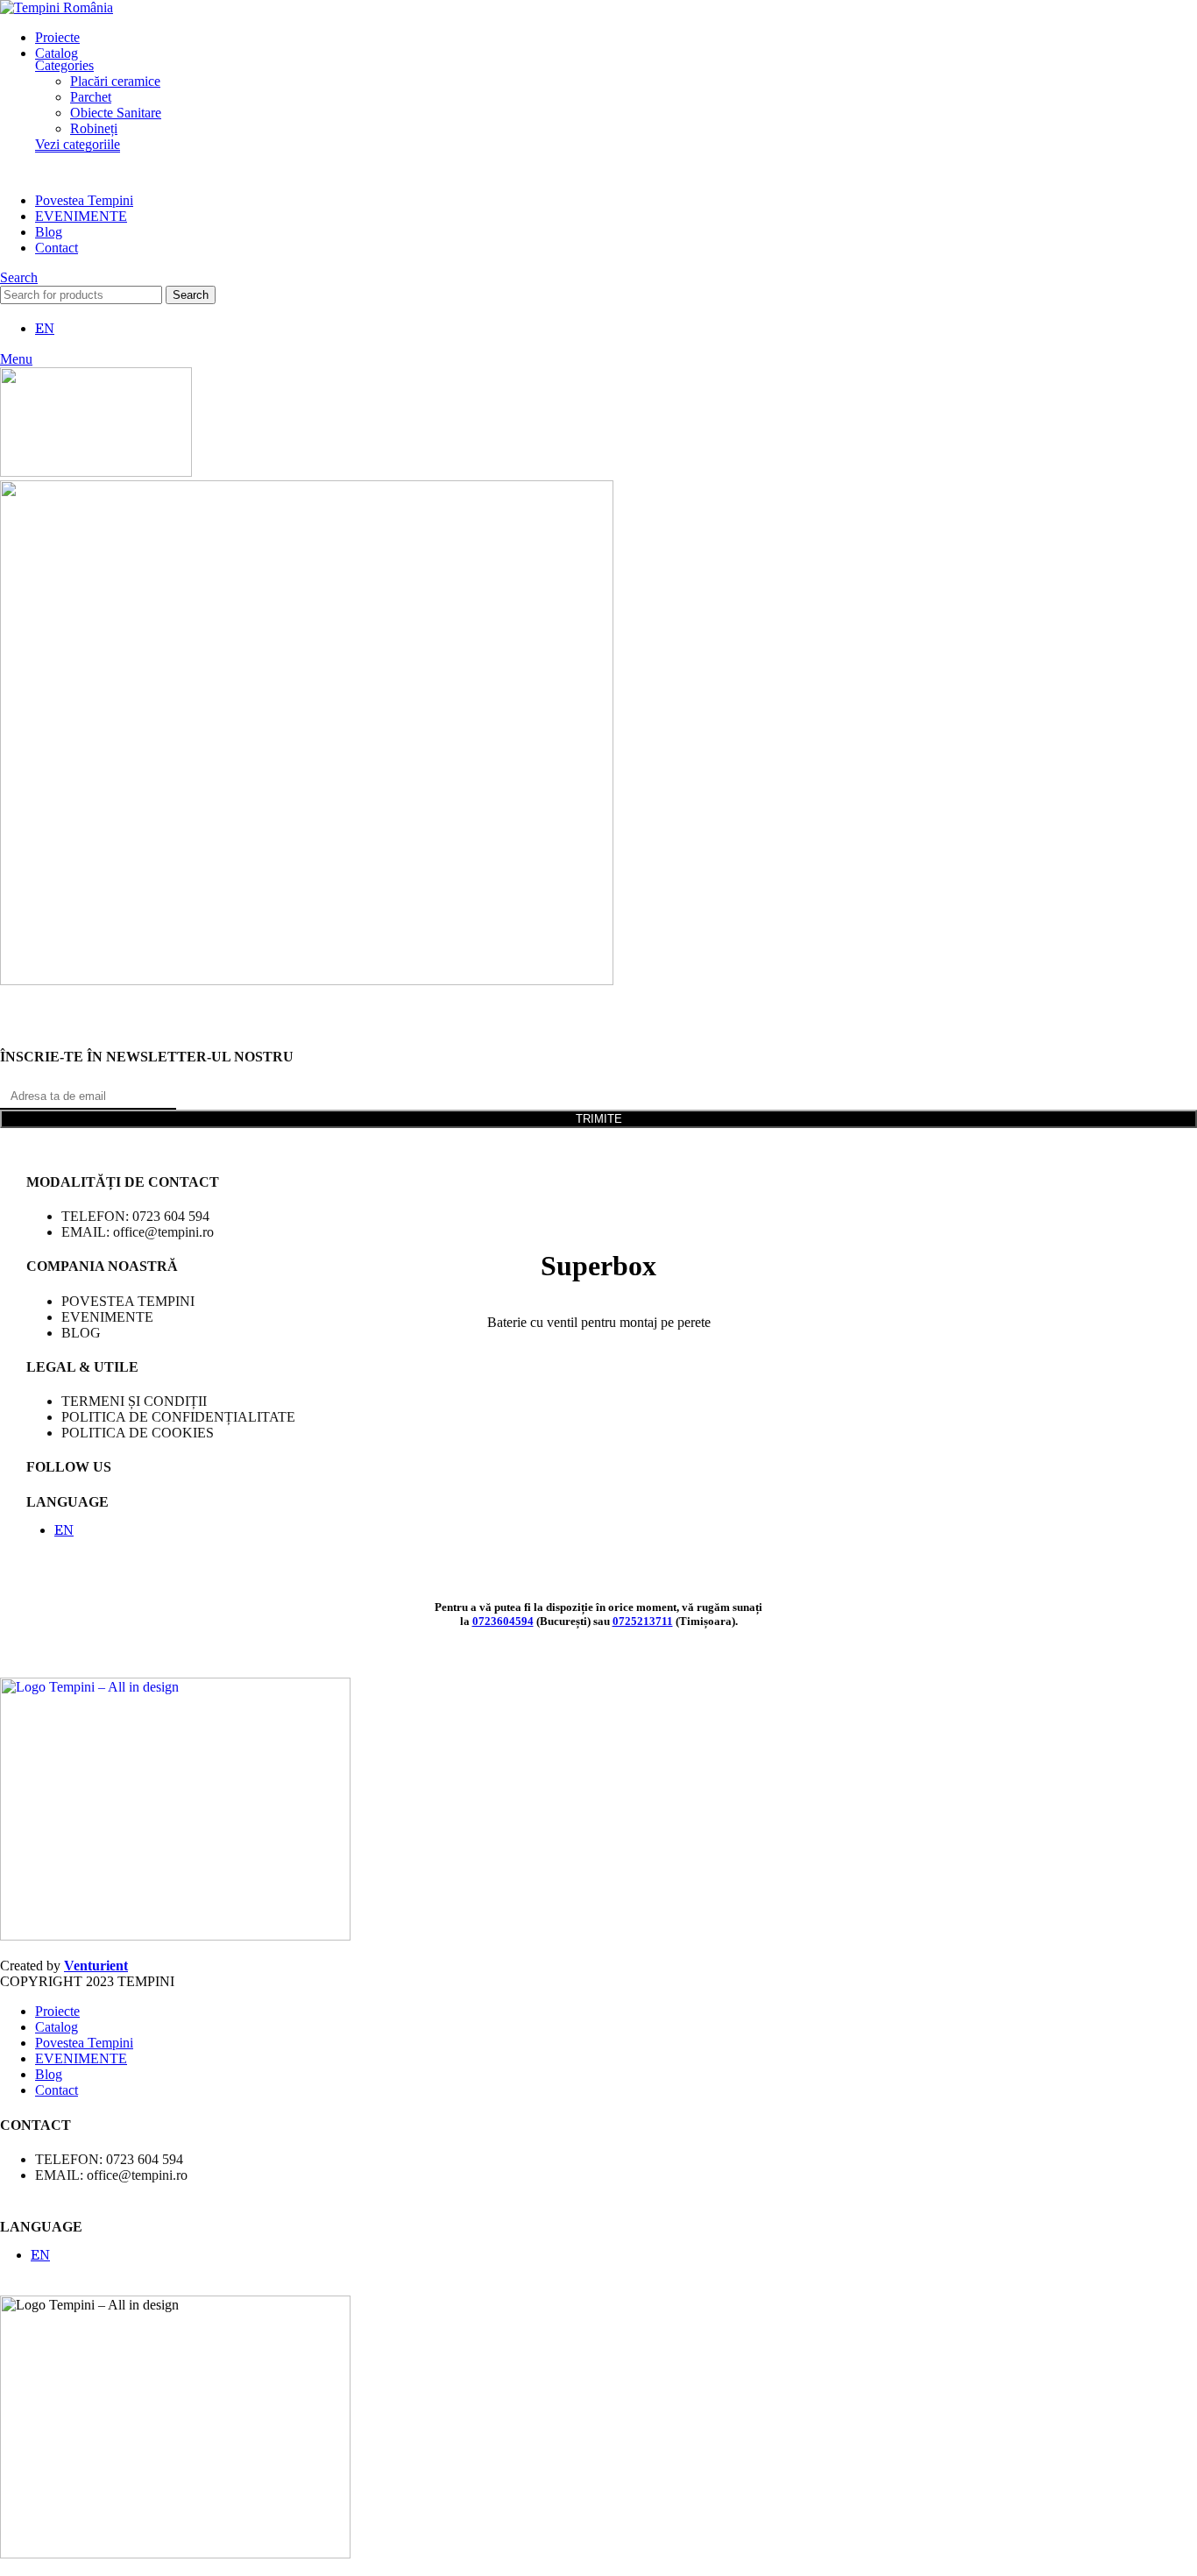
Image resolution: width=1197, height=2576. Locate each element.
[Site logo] (57, 7)
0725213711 (643, 1621)
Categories (64, 65)
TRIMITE (599, 1119)
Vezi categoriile (78, 144)
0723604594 (503, 1621)
